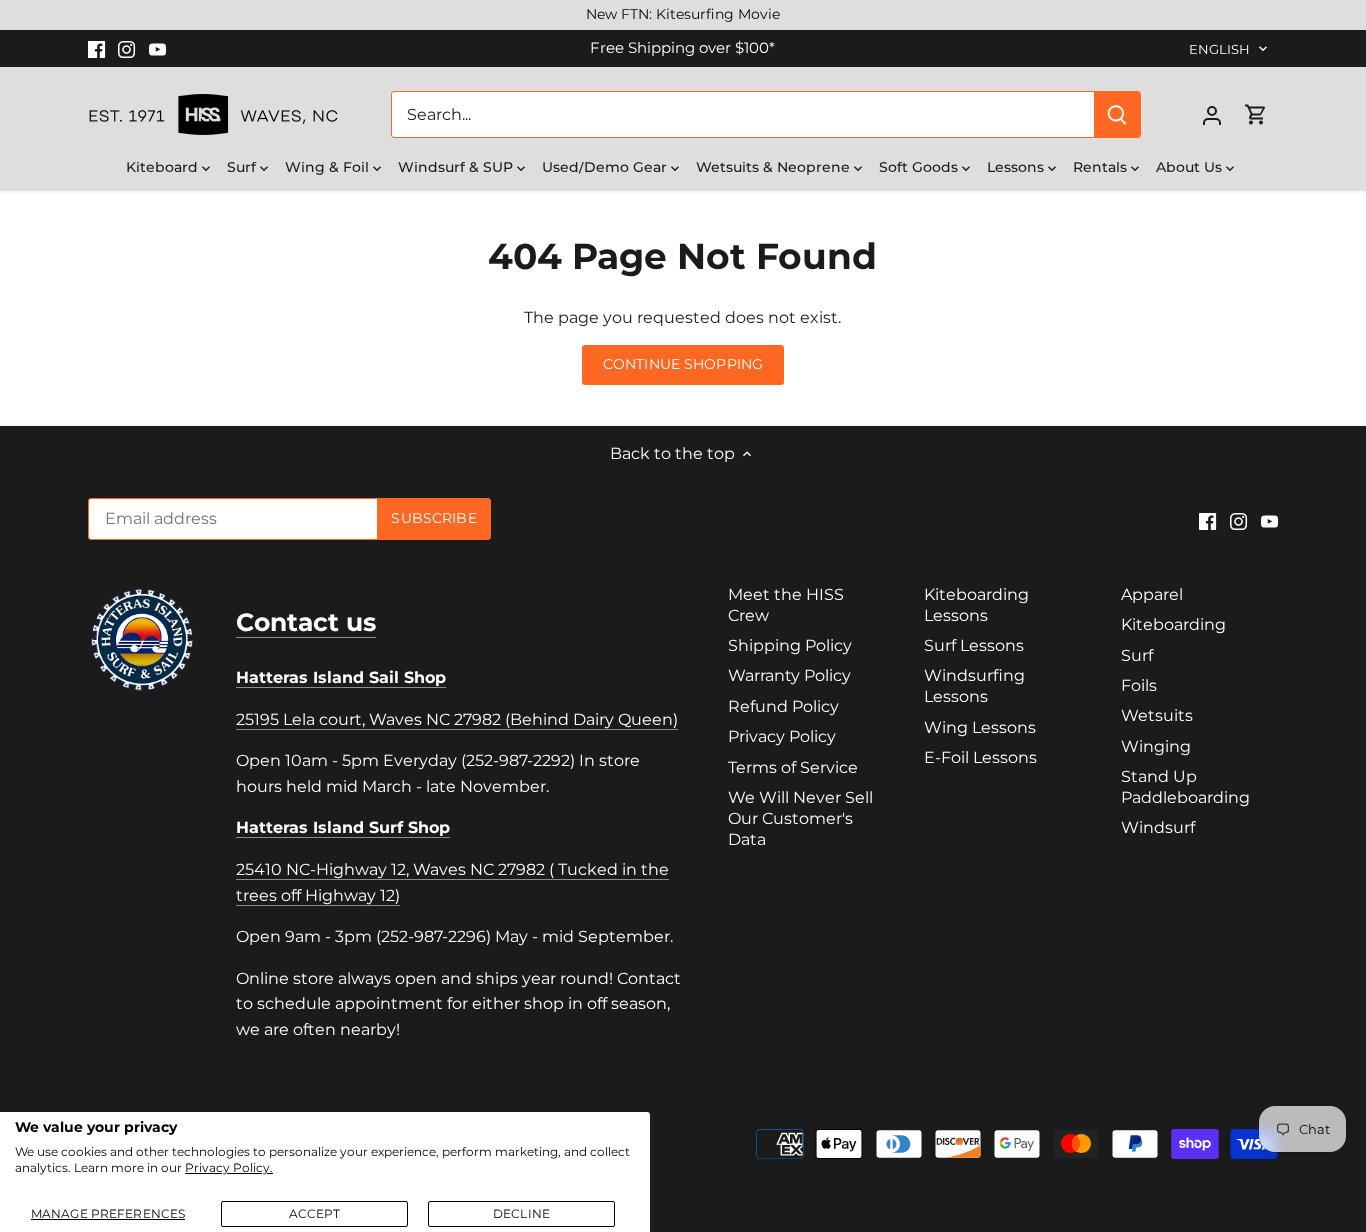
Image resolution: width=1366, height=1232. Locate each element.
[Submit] (1118, 114)
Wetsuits (1157, 715)
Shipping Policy (790, 645)
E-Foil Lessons (980, 757)
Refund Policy (783, 706)
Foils (1139, 685)
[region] (683, 15)
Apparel (1152, 594)
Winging (1156, 746)
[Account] (1212, 114)
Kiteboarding (1173, 624)
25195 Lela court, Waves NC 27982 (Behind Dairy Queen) (457, 719)
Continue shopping (683, 364)
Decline (521, 1213)
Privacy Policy (782, 736)
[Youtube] (157, 48)
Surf (1137, 655)
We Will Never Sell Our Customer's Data (800, 818)
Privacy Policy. (229, 1167)
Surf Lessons (974, 645)
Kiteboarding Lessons (976, 605)
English (1220, 49)
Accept (315, 1213)
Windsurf (1158, 827)
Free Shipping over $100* (682, 47)
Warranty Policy (789, 675)
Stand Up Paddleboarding (1185, 787)
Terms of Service (793, 767)
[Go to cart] (1256, 114)
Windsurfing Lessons (974, 686)
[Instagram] (126, 48)
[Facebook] (96, 48)
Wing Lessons (980, 727)
